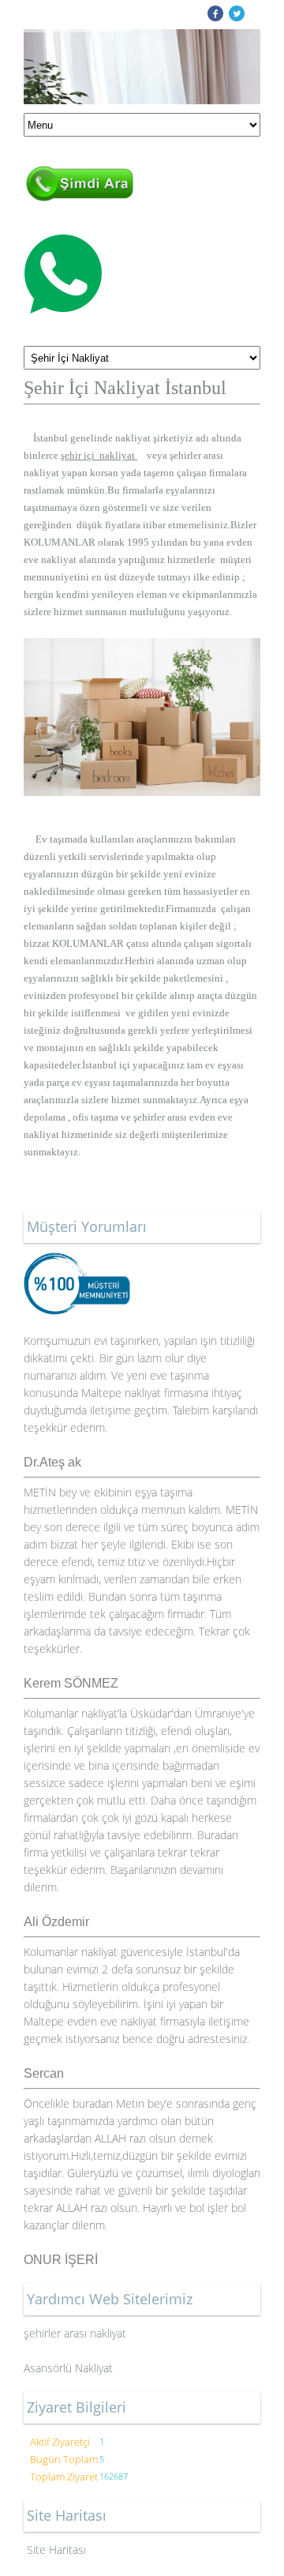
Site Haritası (56, 2550)
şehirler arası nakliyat (75, 2333)
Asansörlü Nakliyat (70, 2368)
